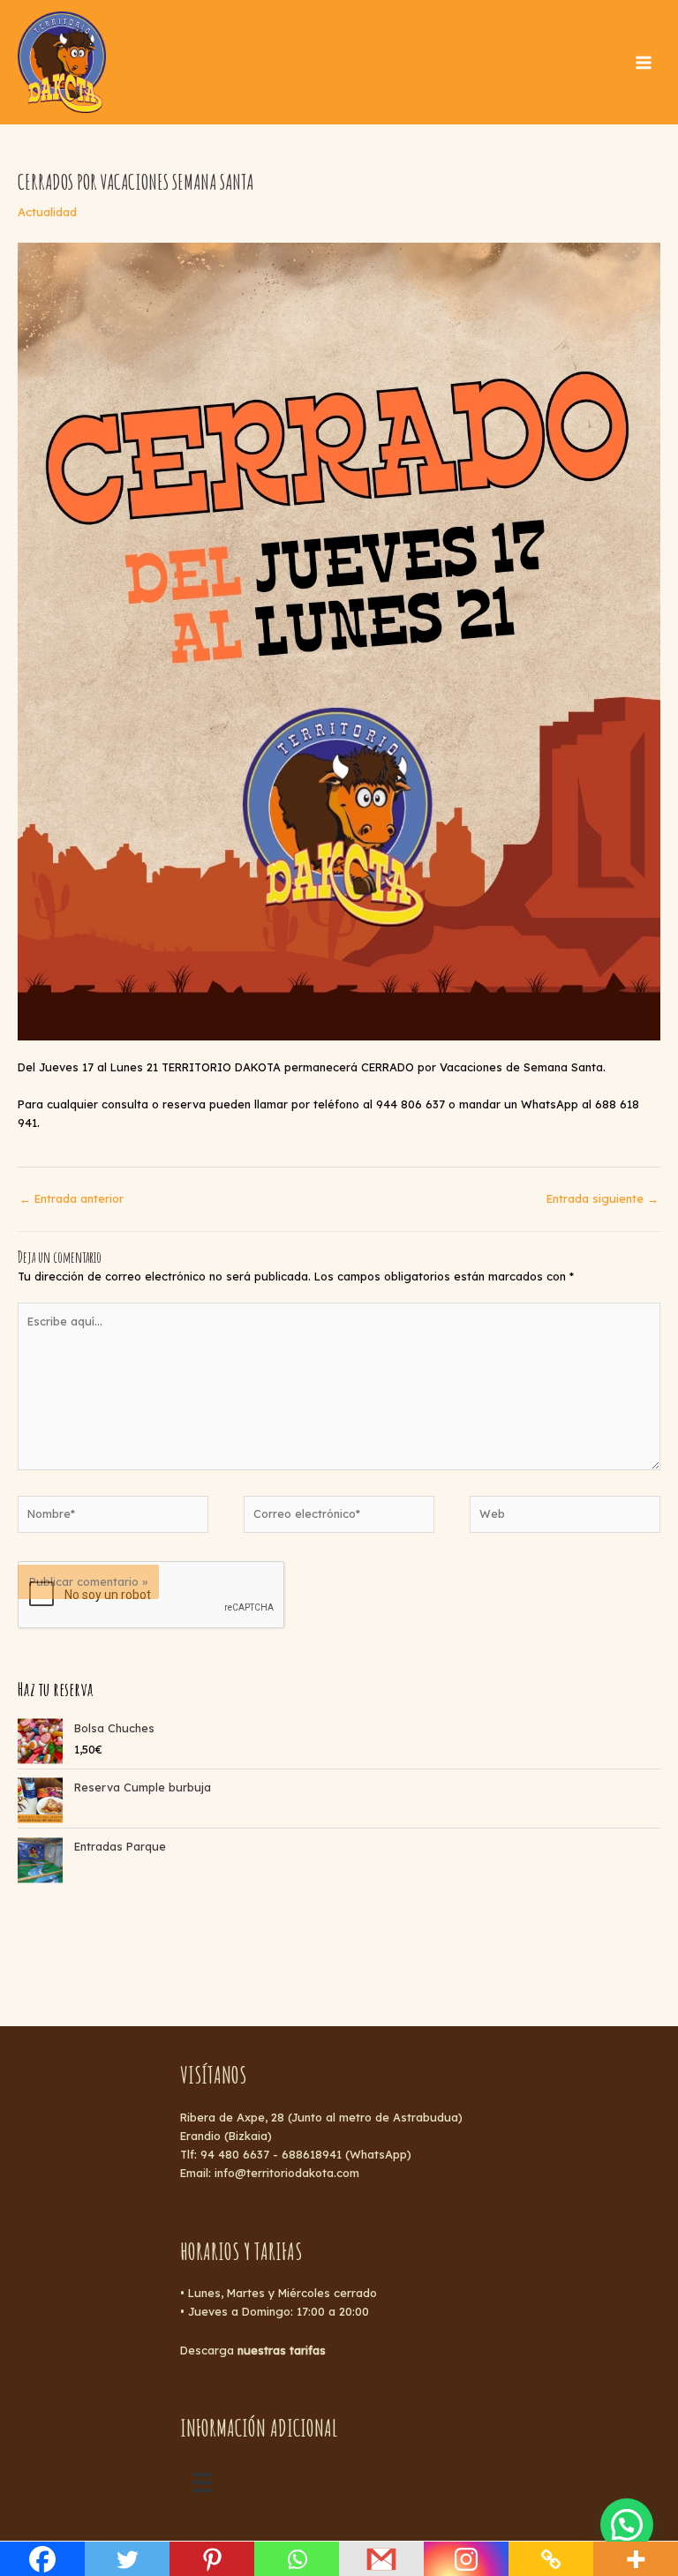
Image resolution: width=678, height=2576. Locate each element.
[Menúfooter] (202, 2482)
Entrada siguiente (603, 1198)
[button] (627, 2525)
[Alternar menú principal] (644, 63)
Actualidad (47, 212)
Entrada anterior (72, 1198)
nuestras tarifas (282, 2350)
